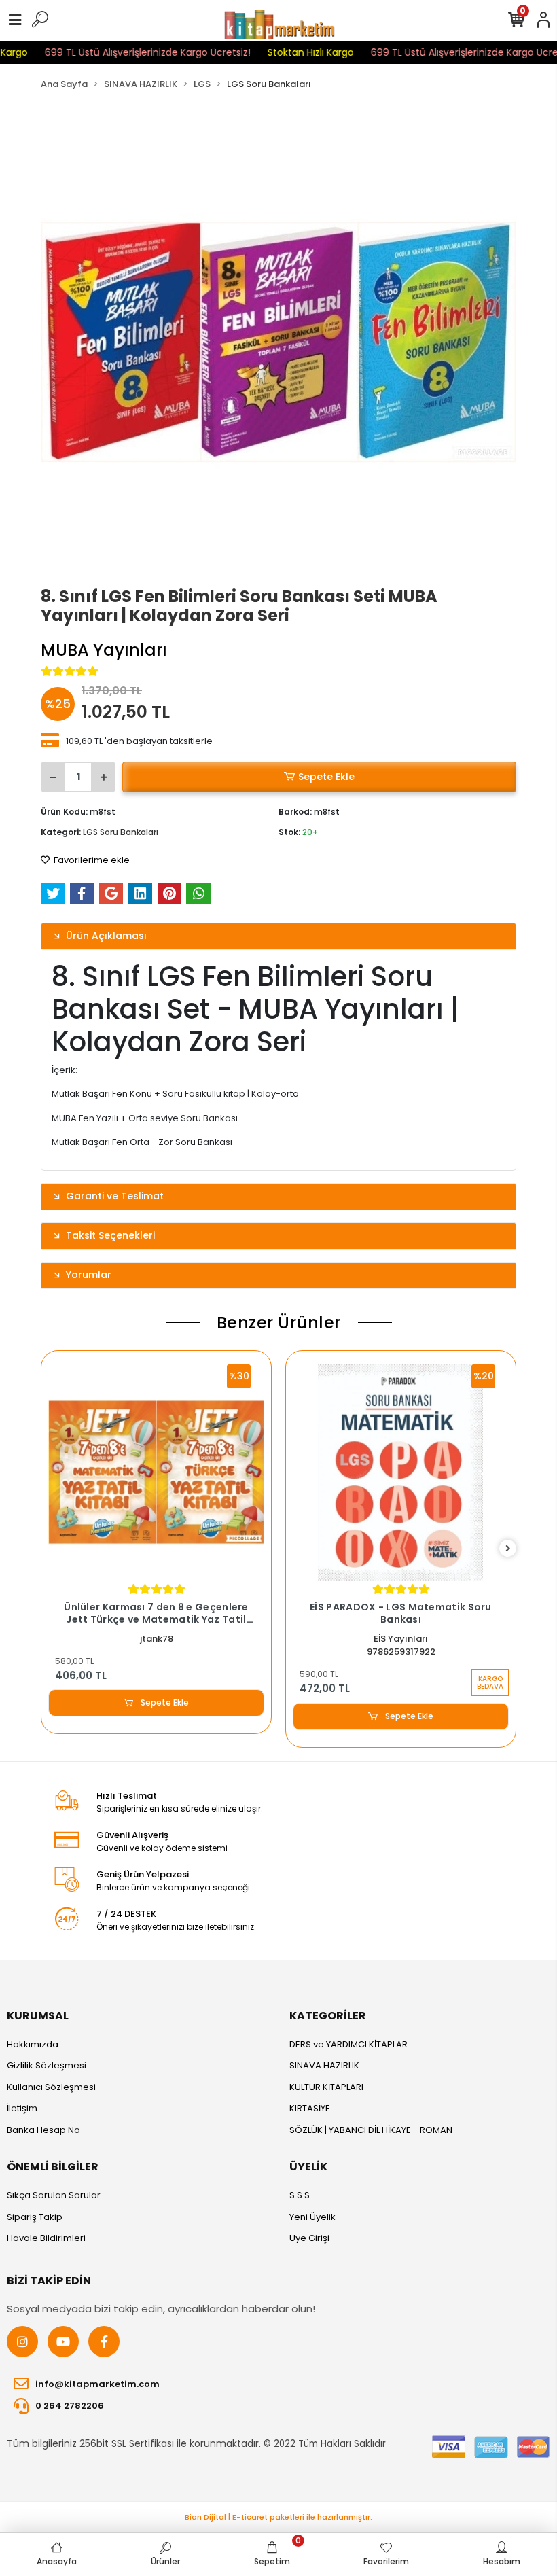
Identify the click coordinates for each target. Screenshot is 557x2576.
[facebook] (104, 2342)
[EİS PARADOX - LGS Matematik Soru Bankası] (401, 1472)
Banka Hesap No (43, 2130)
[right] (508, 1549)
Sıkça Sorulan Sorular (54, 2195)
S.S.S (300, 2195)
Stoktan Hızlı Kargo (287, 52)
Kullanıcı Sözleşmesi (51, 2087)
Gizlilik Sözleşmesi (47, 2065)
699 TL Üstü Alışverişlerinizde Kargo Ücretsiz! (124, 52)
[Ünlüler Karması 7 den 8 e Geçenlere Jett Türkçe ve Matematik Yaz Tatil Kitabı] (156, 1472)
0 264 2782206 (70, 2406)
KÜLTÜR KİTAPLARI (326, 2087)
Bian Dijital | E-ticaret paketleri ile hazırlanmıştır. (278, 2517)
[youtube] (63, 2342)
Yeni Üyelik (312, 2217)
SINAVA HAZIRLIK (324, 2065)
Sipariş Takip (35, 2217)
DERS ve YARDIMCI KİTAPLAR (348, 2044)
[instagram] (22, 2342)
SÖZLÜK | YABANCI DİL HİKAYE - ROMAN (371, 2130)
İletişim (22, 2108)
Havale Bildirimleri (46, 2238)
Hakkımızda (33, 2044)
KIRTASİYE (310, 2108)
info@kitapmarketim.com (97, 2384)
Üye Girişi (309, 2238)
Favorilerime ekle (91, 860)
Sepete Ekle (326, 777)
